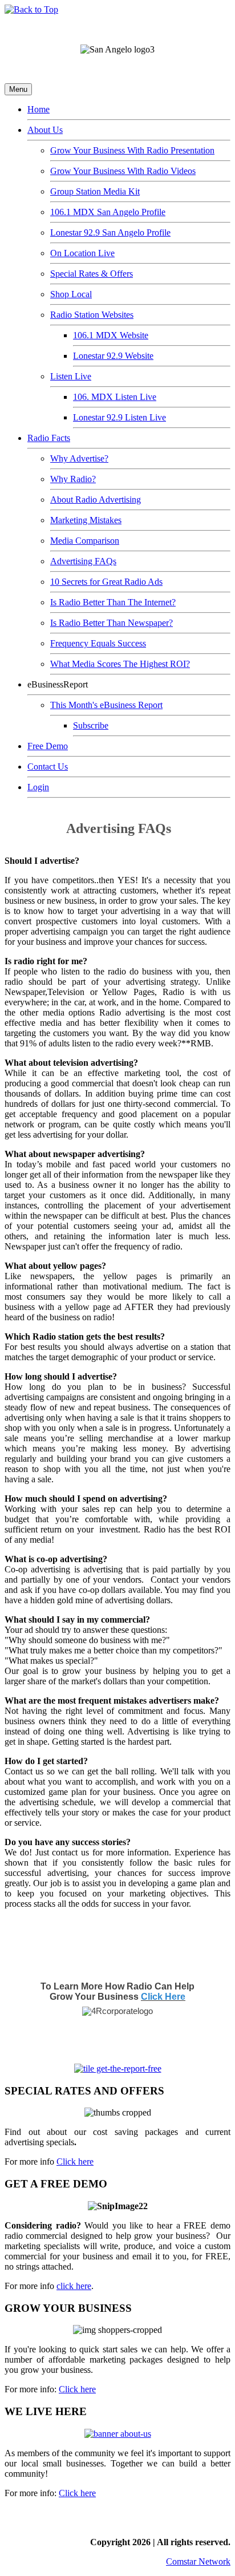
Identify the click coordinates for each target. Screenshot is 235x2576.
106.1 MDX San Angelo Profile (108, 212)
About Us (45, 130)
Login (38, 787)
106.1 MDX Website (111, 335)
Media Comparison (85, 541)
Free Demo (48, 746)
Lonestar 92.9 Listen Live (119, 417)
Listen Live (71, 376)
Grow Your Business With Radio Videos (123, 171)
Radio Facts (49, 438)
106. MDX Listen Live (115, 397)
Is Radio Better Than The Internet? (113, 602)
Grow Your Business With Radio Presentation (132, 150)
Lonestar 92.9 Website (113, 356)
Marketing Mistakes (86, 520)
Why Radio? (73, 479)
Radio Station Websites (92, 315)
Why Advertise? (79, 458)
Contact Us (48, 767)
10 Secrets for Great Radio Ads (106, 582)
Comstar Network (198, 2561)
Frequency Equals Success (98, 643)
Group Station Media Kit (95, 191)
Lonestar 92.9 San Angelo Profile (110, 232)
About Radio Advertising (96, 500)
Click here (75, 2162)
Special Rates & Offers (92, 274)
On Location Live (82, 253)
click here (74, 2286)
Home (39, 109)
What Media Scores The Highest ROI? (120, 664)
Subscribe (91, 725)
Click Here (163, 1997)
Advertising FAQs (83, 561)
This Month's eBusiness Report (106, 705)
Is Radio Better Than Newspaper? (112, 623)
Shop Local (71, 294)
